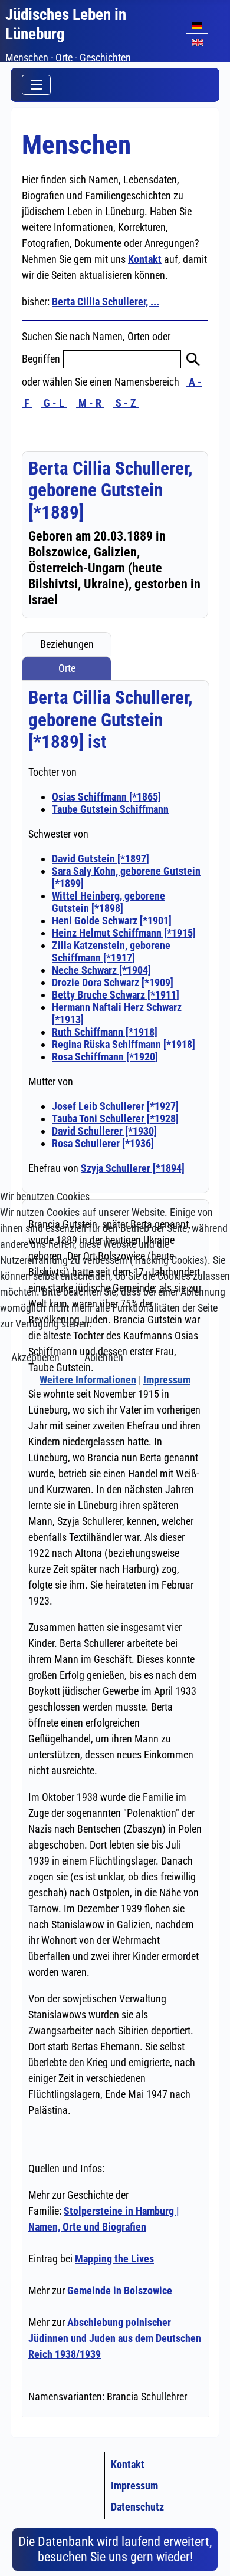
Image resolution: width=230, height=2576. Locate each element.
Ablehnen (104, 1357)
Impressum (167, 1380)
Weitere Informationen (88, 1380)
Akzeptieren (35, 1357)
